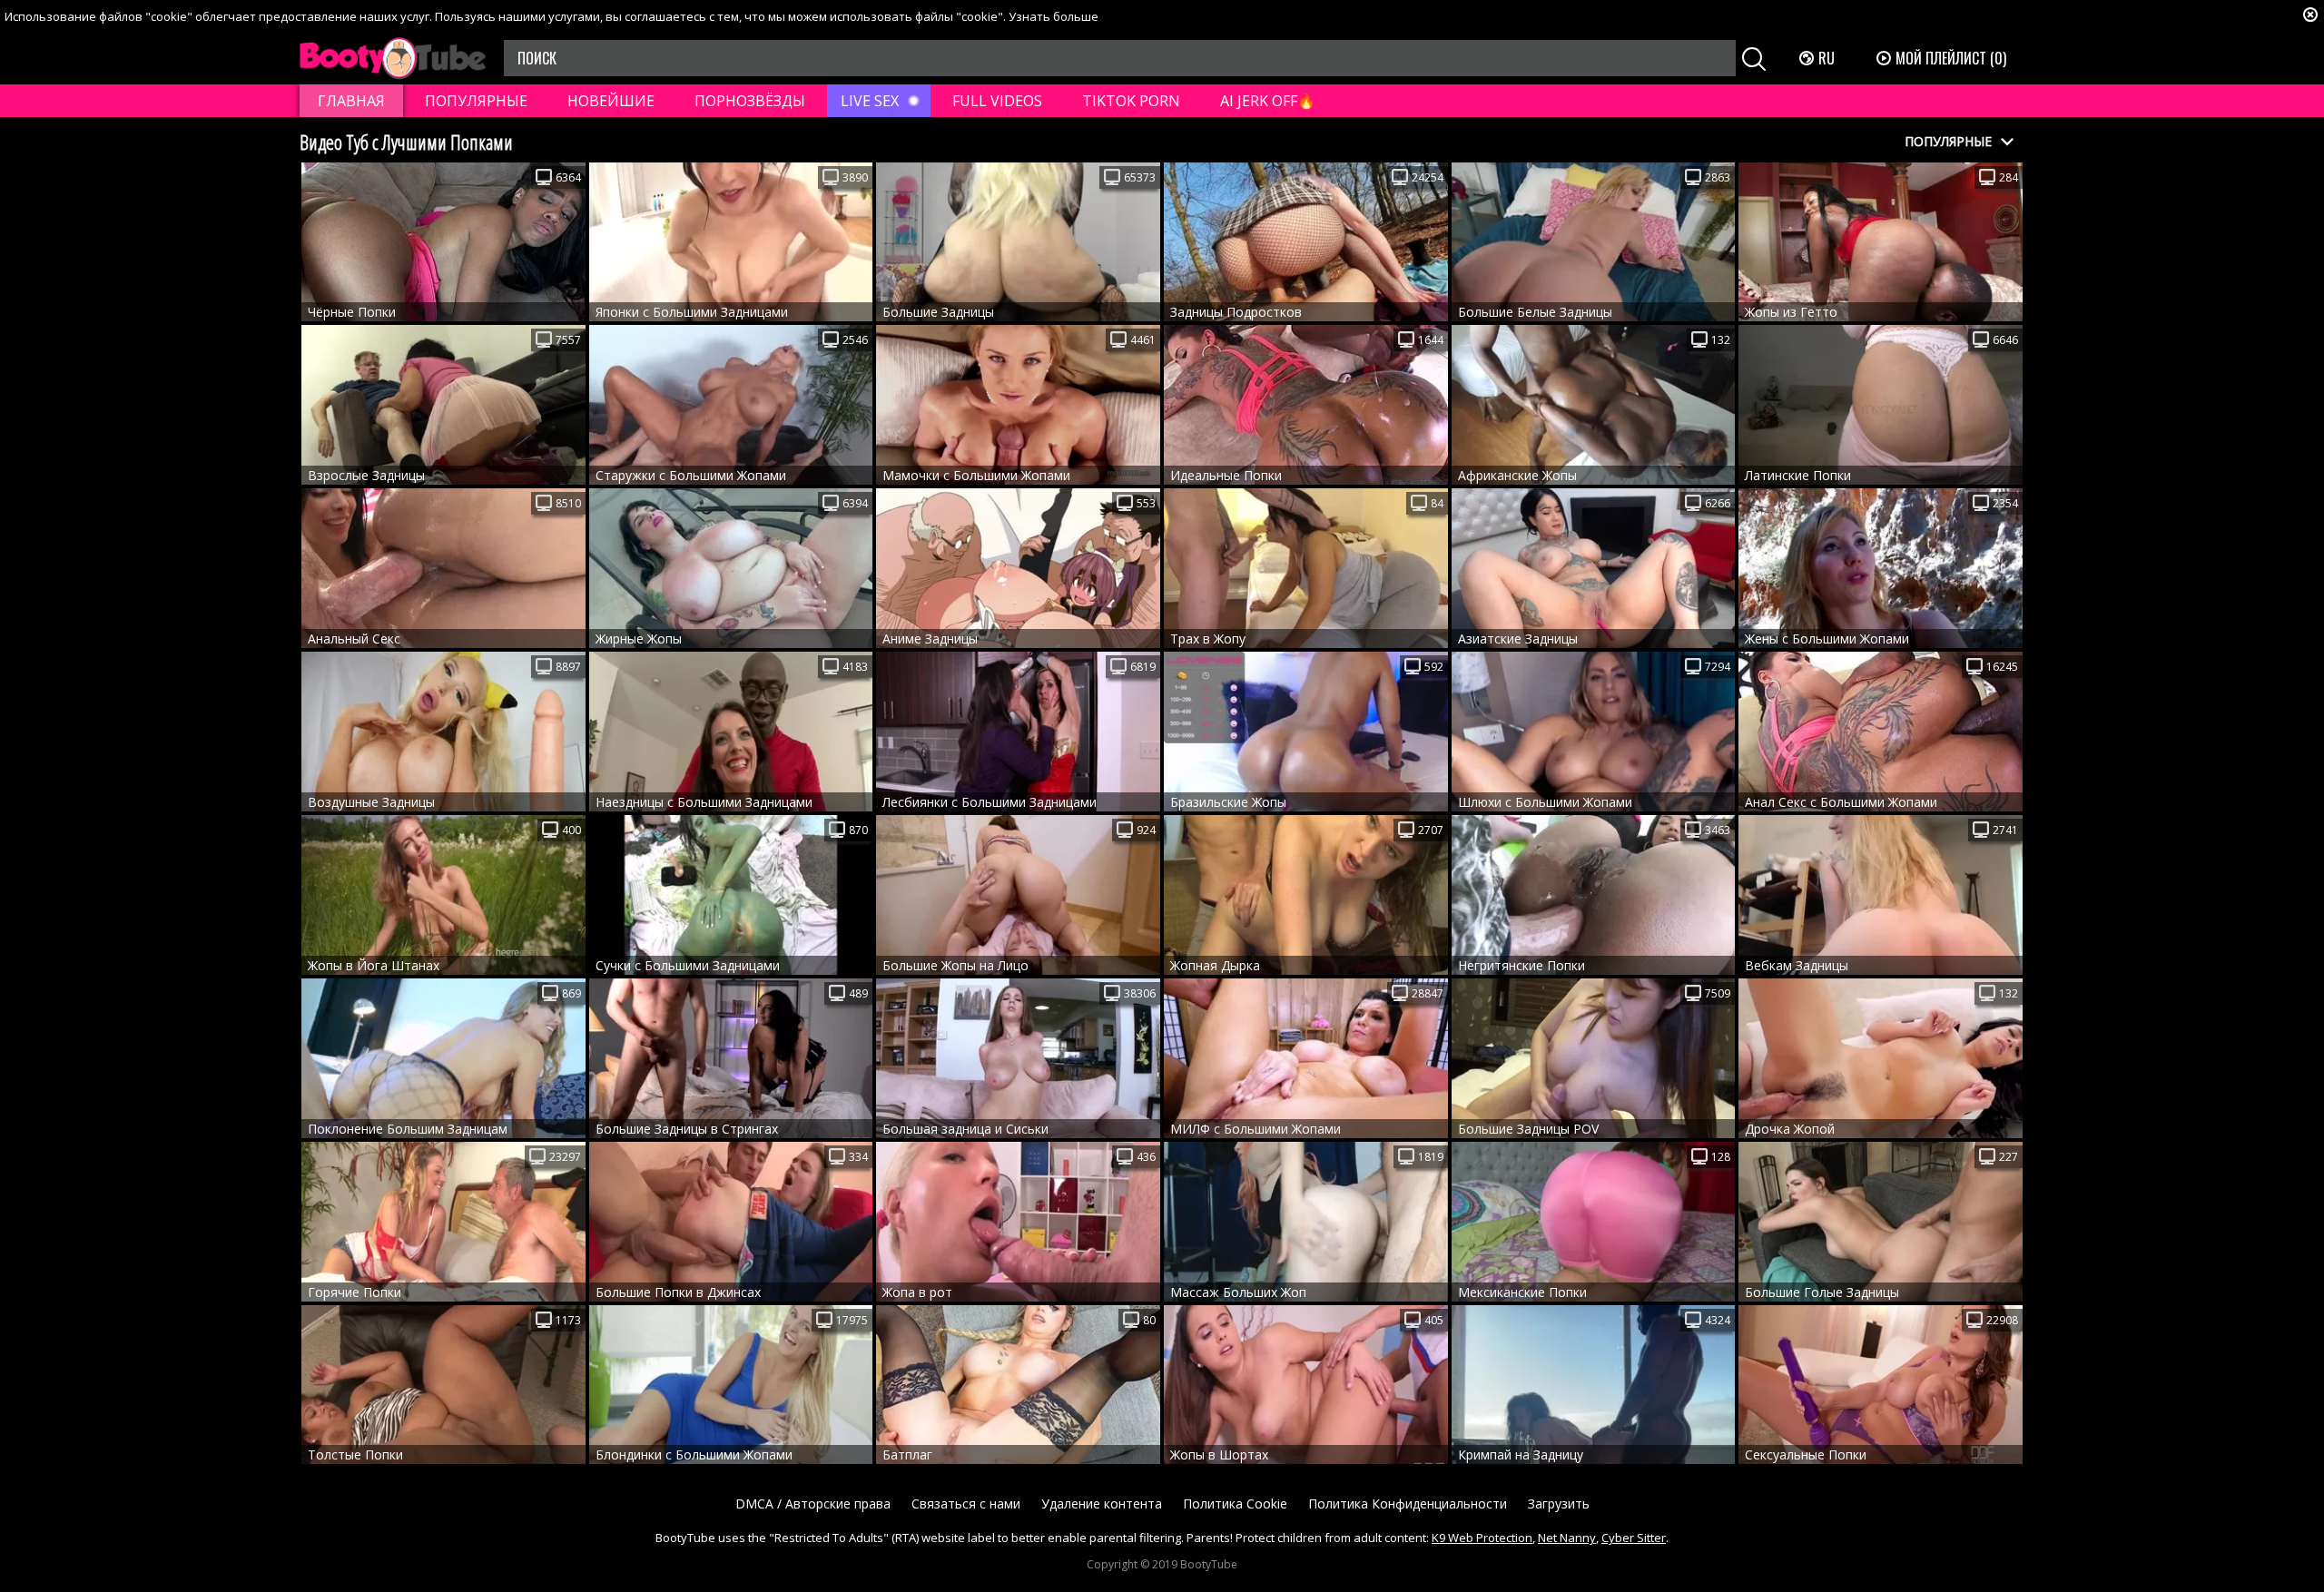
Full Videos (997, 101)
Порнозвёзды (750, 101)
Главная (351, 101)
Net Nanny (1567, 1538)
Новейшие (611, 101)
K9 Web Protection (1482, 1538)
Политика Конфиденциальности (1408, 1504)
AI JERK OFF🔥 (1268, 101)
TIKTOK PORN (1131, 101)
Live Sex (870, 101)
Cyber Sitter (1634, 1538)
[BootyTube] (393, 59)
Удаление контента (1102, 1504)
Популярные (476, 101)
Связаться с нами (966, 1504)
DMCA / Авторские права (813, 1504)
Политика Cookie (1235, 1504)
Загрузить (1559, 1504)
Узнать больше (1054, 16)
